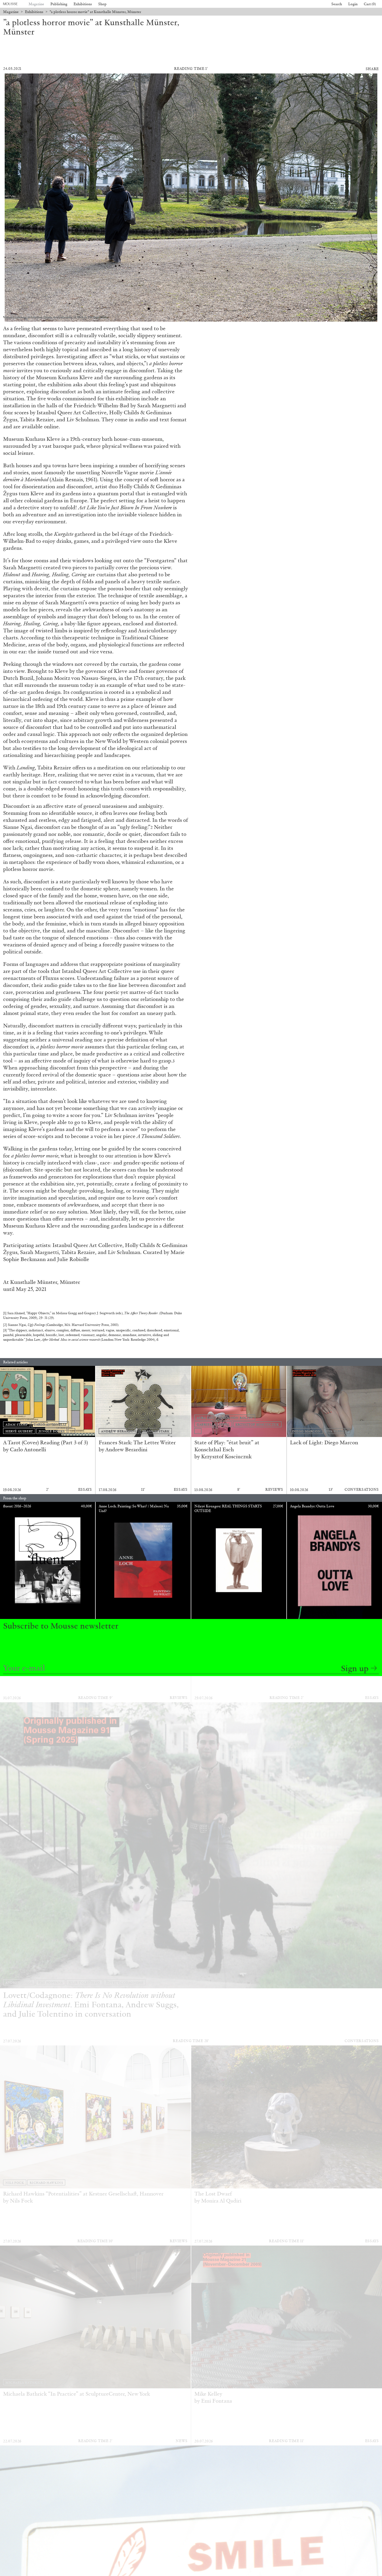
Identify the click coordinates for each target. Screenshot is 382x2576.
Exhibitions (83, 4)
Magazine (36, 4)
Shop (102, 4)
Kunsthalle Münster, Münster (45, 1282)
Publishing (59, 4)
